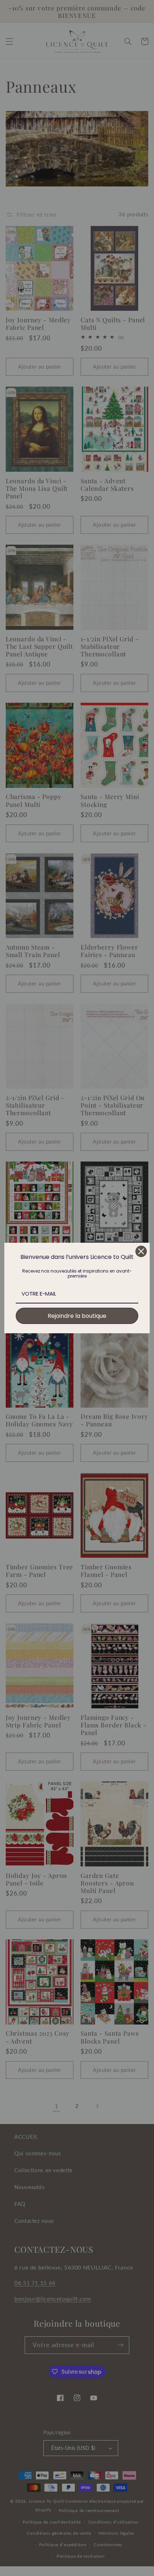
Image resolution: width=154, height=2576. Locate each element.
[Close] (141, 1251)
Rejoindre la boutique (77, 1316)
